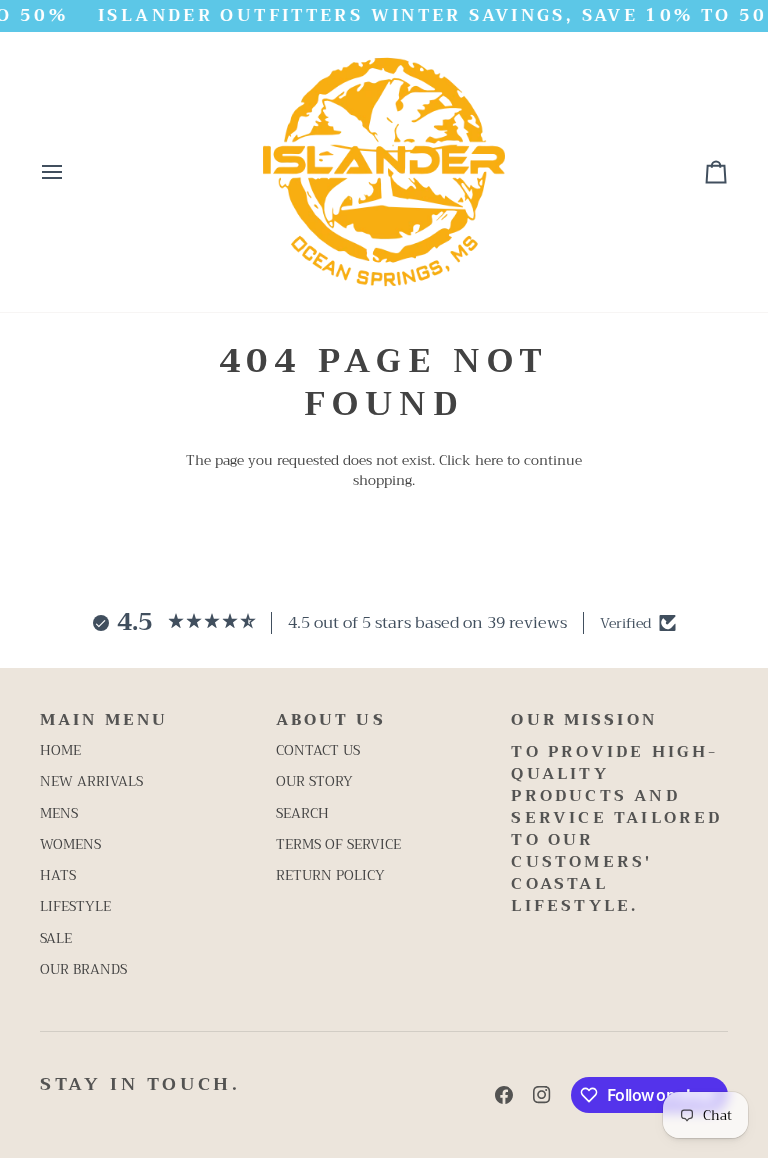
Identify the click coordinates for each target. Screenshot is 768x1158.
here (489, 460)
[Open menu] (70, 172)
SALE (56, 938)
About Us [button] (331, 720)
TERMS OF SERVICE (338, 844)
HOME (60, 750)
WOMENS (70, 844)
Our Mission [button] (583, 720)
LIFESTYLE (75, 906)
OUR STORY (314, 781)
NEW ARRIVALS (91, 781)
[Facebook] (504, 1095)
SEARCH (302, 813)
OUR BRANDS (83, 969)
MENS (59, 813)
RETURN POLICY (330, 875)
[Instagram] (542, 1095)
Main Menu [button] (104, 720)
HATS (58, 875)
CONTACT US (318, 750)
